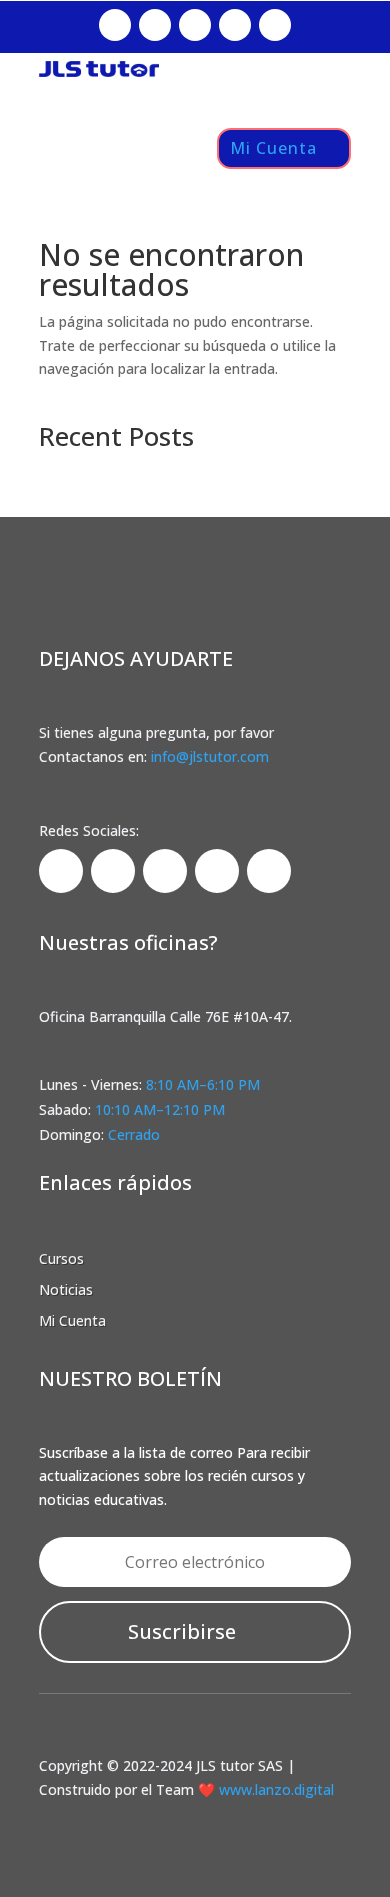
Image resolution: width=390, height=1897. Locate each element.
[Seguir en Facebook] (115, 25)
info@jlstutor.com (210, 756)
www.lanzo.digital (274, 1789)
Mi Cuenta (273, 148)
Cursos (61, 1258)
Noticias (66, 1289)
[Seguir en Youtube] (275, 25)
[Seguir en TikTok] (195, 25)
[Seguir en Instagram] (155, 25)
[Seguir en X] (235, 25)
